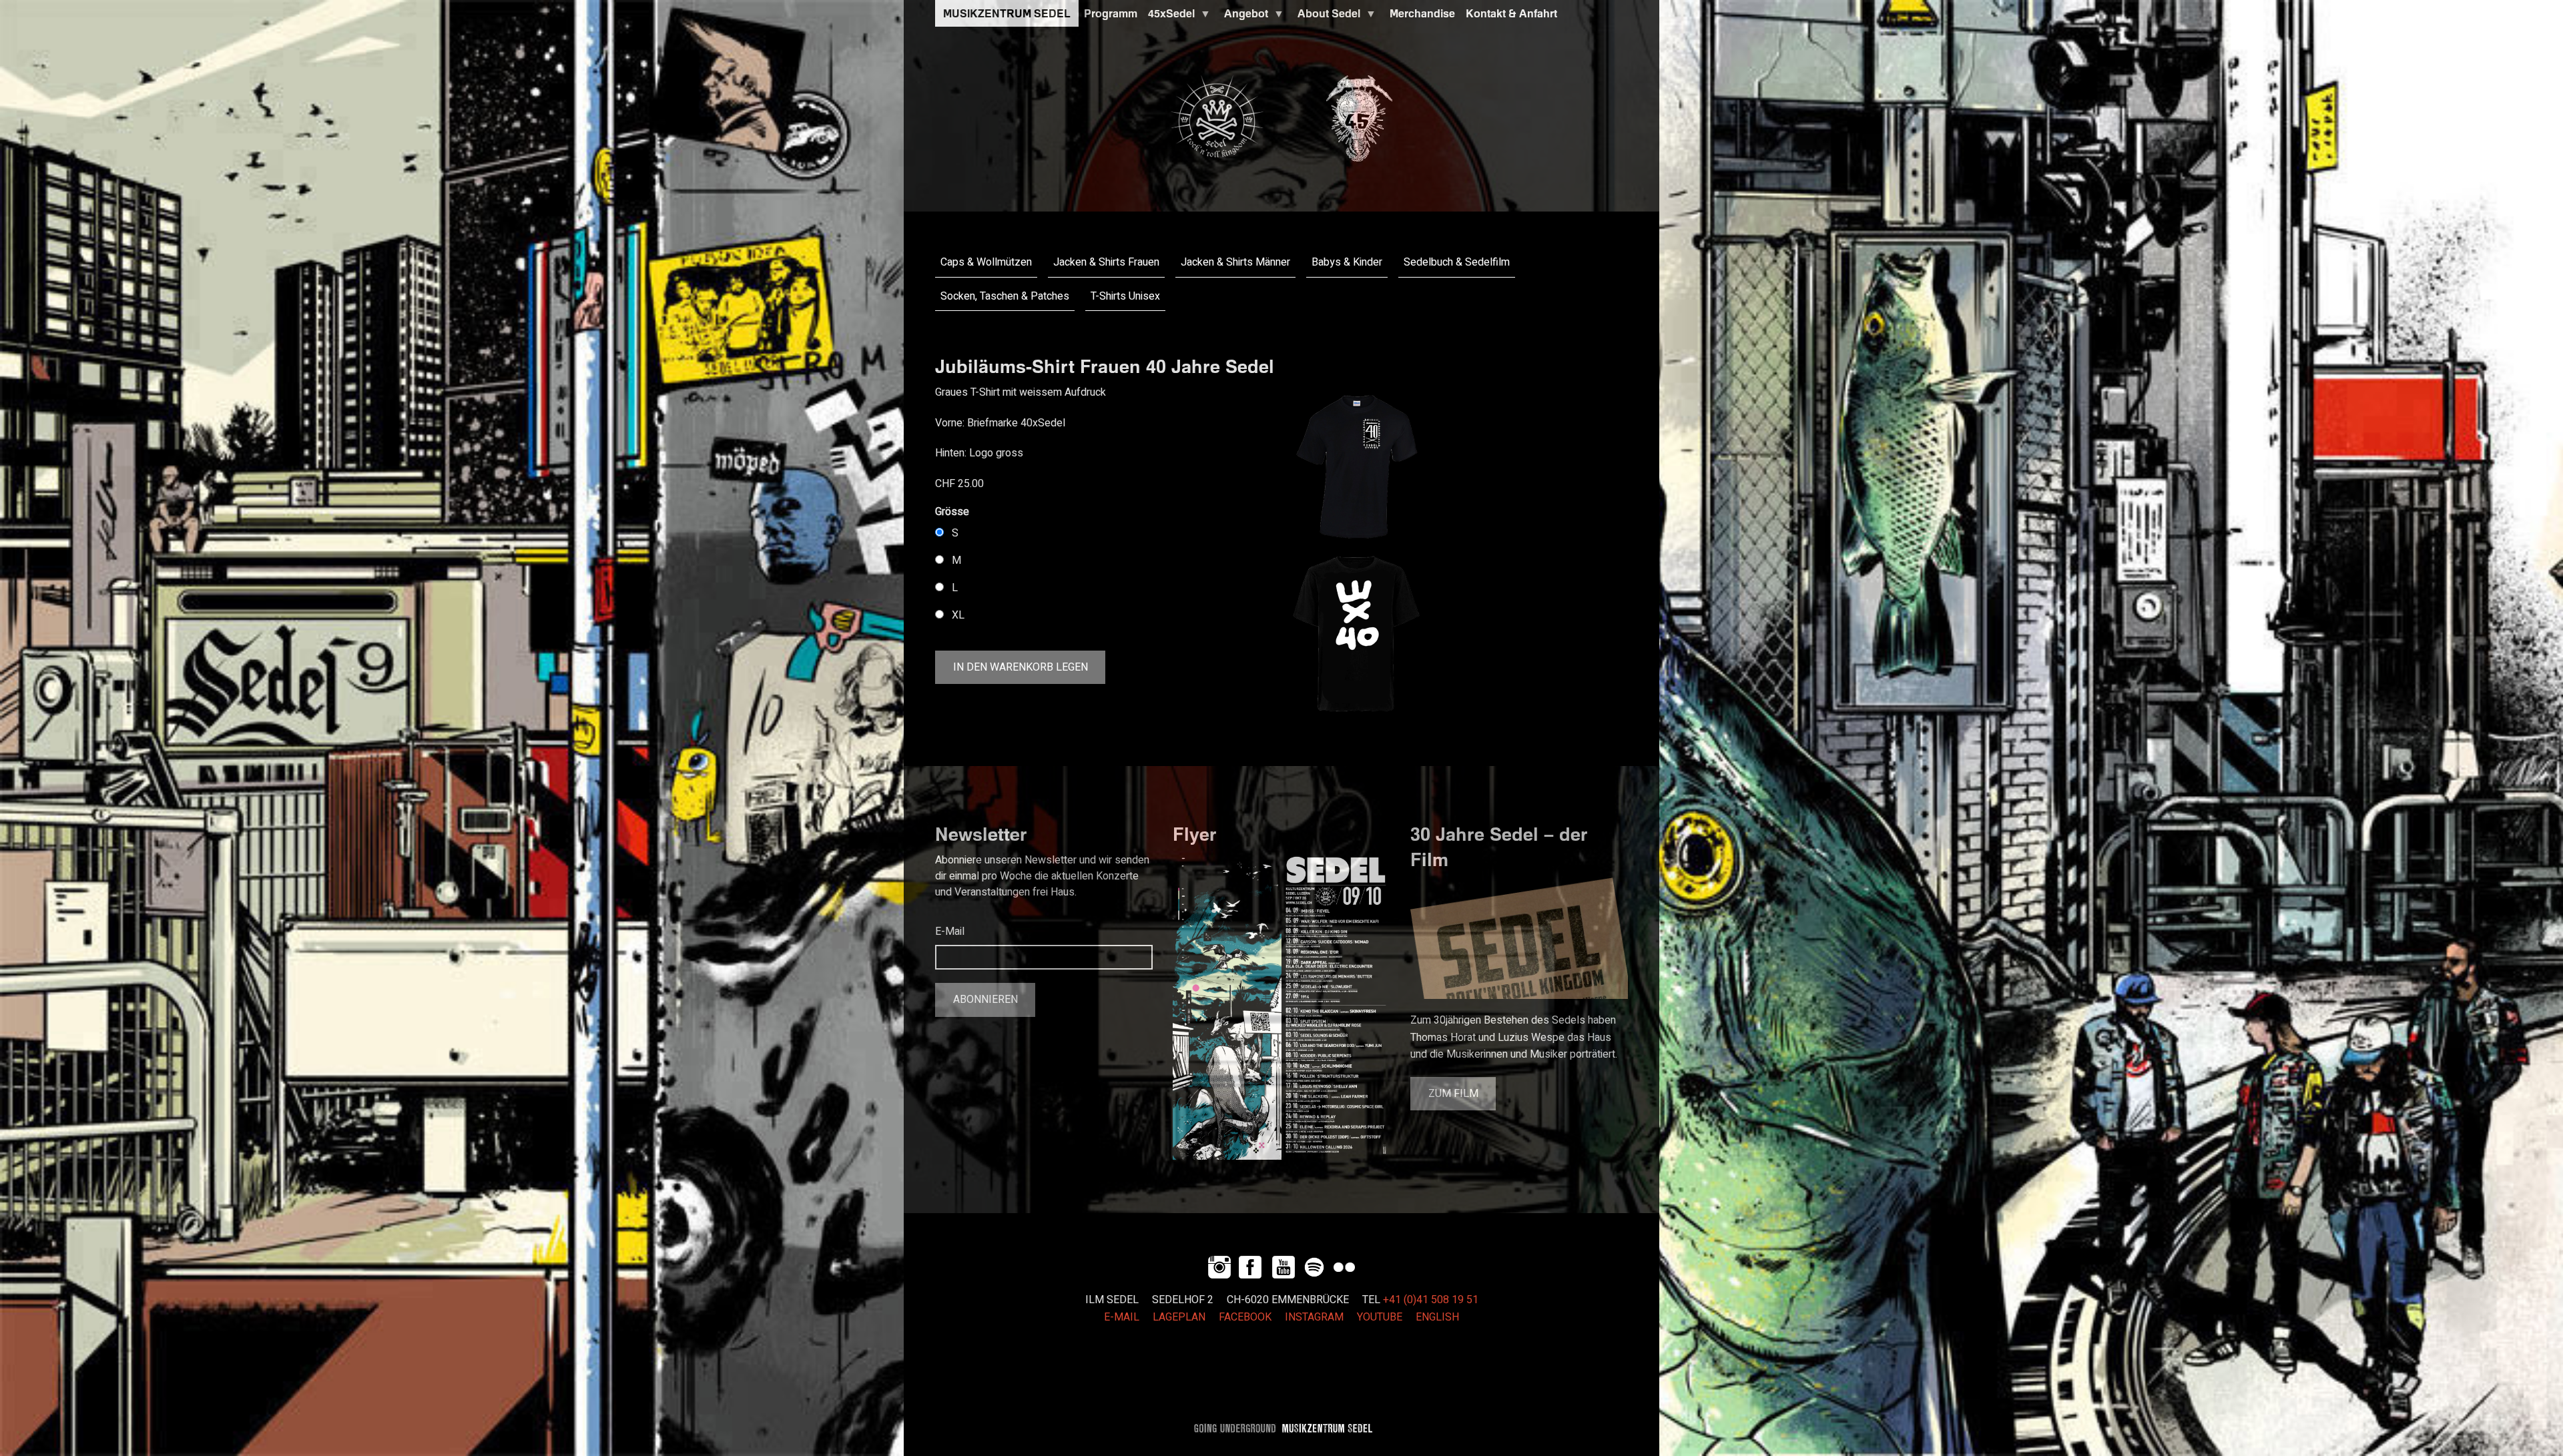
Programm (1111, 13)
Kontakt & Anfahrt (1511, 13)
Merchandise (1422, 13)
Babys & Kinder (1347, 262)
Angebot (1243, 17)
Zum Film (1453, 1094)
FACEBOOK (1245, 1317)
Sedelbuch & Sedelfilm (1457, 262)
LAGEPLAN (1179, 1317)
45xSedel (1169, 17)
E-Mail (950, 932)
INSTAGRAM (1314, 1317)
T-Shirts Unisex (1125, 296)
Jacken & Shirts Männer (1235, 262)
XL (958, 615)
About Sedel (1326, 17)
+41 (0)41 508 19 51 (1431, 1300)
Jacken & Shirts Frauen (1106, 262)
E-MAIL (1122, 1317)
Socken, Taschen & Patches (1005, 296)
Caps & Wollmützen (986, 262)
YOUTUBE (1380, 1317)
